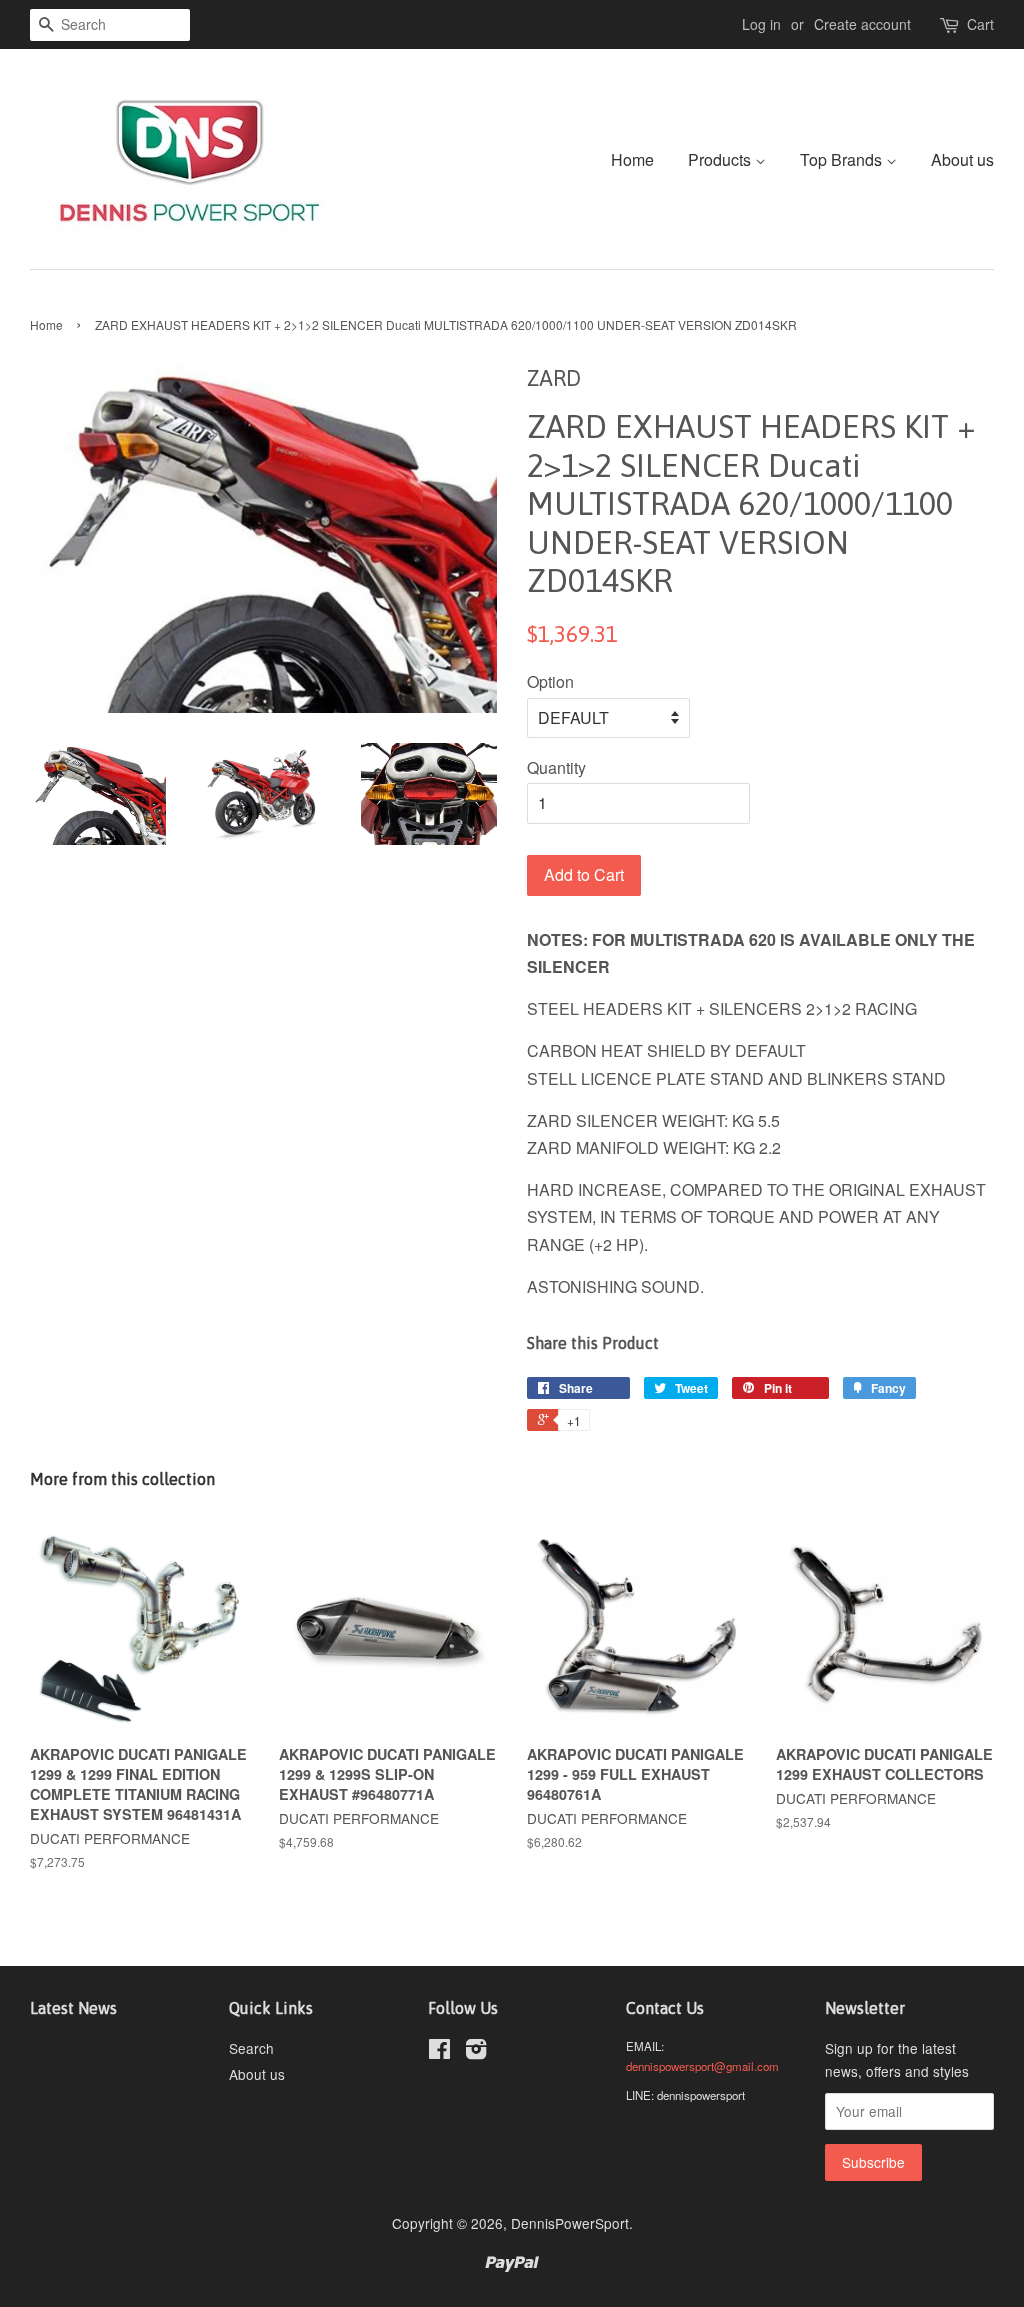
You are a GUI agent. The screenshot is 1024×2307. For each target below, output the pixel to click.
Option (550, 681)
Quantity (556, 767)
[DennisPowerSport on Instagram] (476, 2052)
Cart (980, 24)
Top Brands (843, 159)
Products (721, 159)
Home (632, 159)
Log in (761, 24)
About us (962, 159)
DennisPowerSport (570, 2223)
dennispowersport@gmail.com (702, 2066)
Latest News (73, 2008)
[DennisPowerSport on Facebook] (439, 2052)
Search (251, 2048)
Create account (862, 24)
